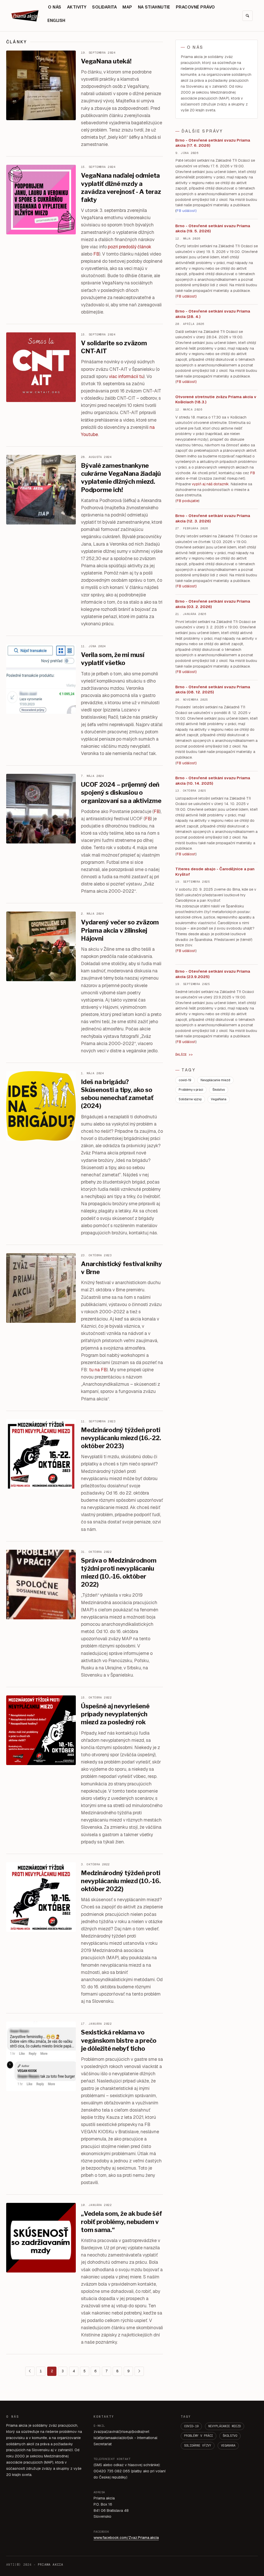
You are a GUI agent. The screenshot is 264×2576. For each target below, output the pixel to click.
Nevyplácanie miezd (215, 1080)
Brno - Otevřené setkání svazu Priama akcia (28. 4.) (213, 314)
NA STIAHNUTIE (154, 7)
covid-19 (185, 1080)
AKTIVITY (77, 7)
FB (96, 254)
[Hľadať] (247, 16)
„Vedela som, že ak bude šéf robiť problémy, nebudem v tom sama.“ (122, 2222)
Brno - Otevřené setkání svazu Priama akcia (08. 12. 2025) (213, 690)
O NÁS (55, 7)
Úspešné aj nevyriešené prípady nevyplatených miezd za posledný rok (115, 1714)
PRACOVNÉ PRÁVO (195, 7)
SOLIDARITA (104, 7)
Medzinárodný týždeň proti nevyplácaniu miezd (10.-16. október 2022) (121, 1881)
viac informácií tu (126, 376)
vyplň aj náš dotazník (210, 484)
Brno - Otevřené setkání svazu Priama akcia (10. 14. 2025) (213, 781)
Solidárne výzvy (190, 1099)
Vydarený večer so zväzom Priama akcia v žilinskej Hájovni (120, 930)
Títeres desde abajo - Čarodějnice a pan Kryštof (215, 872)
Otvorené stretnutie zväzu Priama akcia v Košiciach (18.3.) (216, 399)
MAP (127, 7)
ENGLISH (56, 20)
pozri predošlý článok (130, 247)
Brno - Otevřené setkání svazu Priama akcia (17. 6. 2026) (213, 143)
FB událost (186, 586)
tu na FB (98, 1370)
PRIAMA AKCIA (51, 2565)
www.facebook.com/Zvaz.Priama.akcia (126, 2538)
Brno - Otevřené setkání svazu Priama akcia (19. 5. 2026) (213, 228)
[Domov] (26, 16)
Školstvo (219, 1090)
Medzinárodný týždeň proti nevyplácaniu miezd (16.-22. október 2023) (121, 1438)
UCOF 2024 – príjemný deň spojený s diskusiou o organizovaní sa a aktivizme (121, 793)
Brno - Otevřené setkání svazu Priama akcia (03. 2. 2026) (213, 604)
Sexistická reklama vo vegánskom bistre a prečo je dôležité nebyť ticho (119, 2040)
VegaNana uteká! (106, 61)
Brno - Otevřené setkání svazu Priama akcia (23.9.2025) (213, 974)
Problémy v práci (191, 1090)
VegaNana (219, 1099)
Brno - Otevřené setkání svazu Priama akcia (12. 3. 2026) (213, 518)
